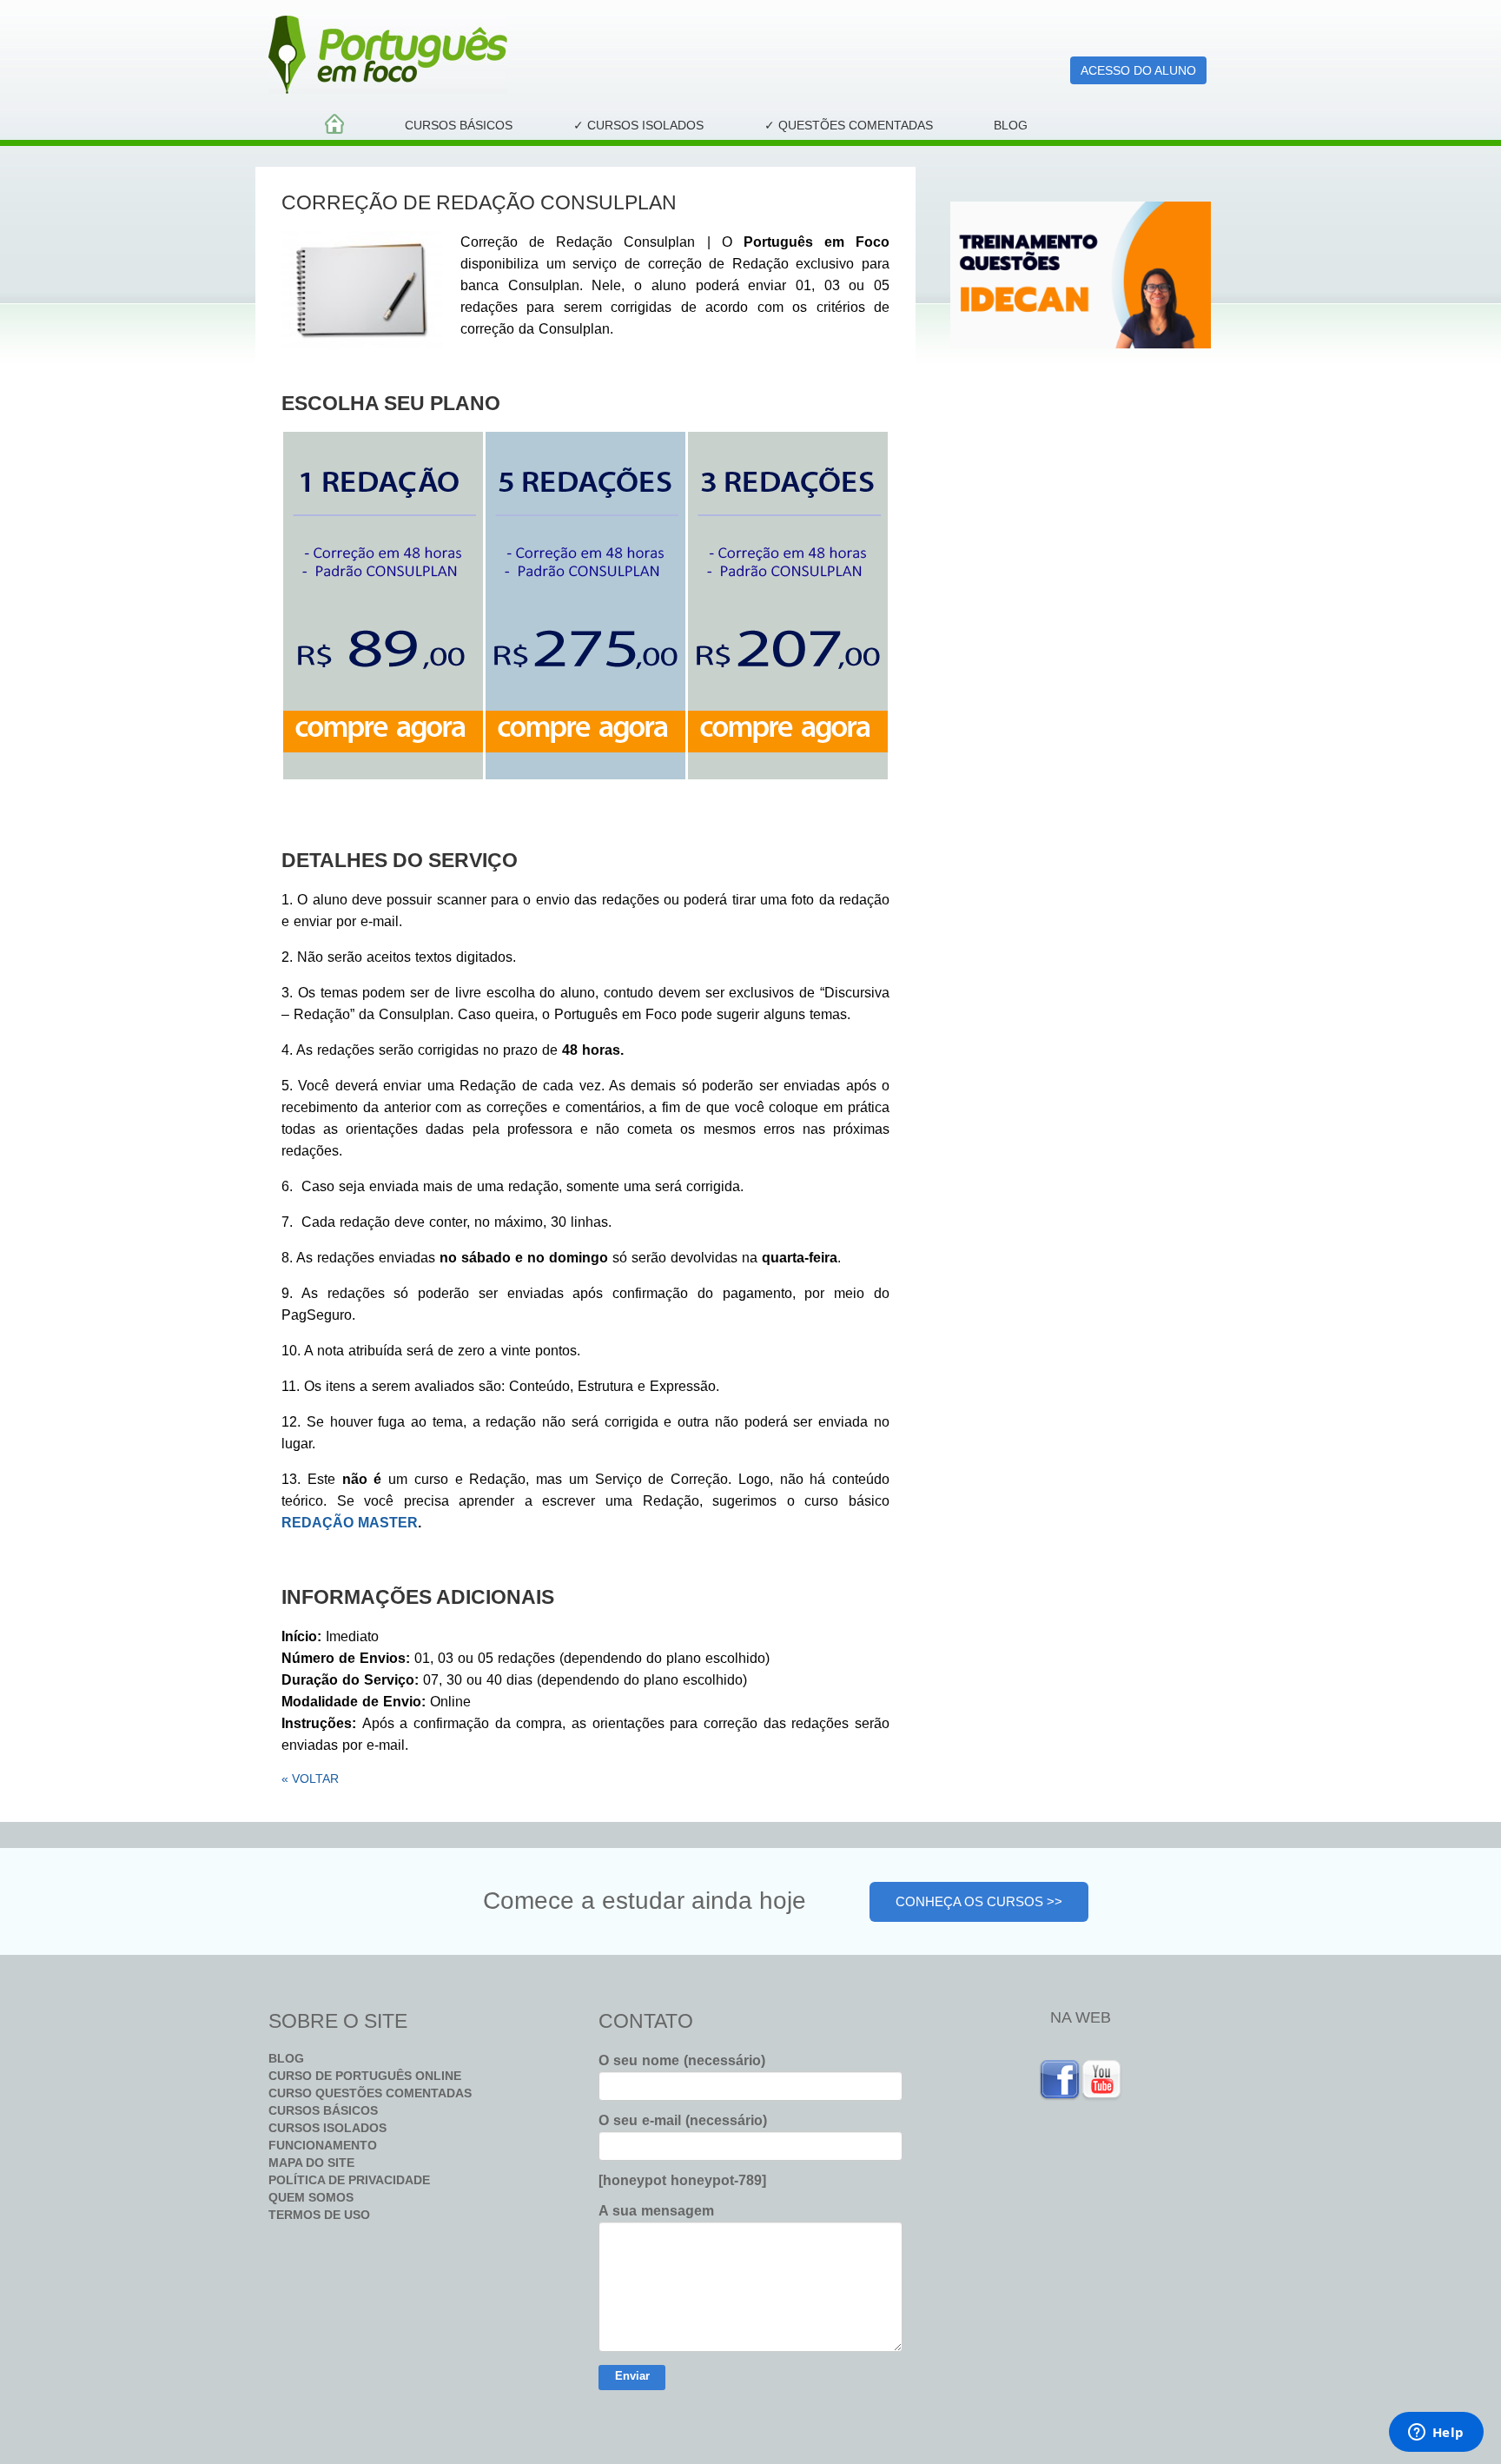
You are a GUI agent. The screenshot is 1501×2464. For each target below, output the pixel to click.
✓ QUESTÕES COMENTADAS (849, 125)
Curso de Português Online (365, 2076)
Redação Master (350, 1523)
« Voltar (310, 1778)
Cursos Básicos (459, 125)
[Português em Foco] (585, 55)
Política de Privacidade (349, 2180)
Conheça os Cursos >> (979, 1901)
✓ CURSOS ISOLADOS (638, 125)
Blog (1011, 125)
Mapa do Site (311, 2163)
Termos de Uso (319, 2215)
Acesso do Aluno (1138, 70)
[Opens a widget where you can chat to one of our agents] (1436, 2434)
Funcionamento (323, 2145)
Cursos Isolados (327, 2128)
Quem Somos (311, 2197)
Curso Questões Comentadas (370, 2093)
